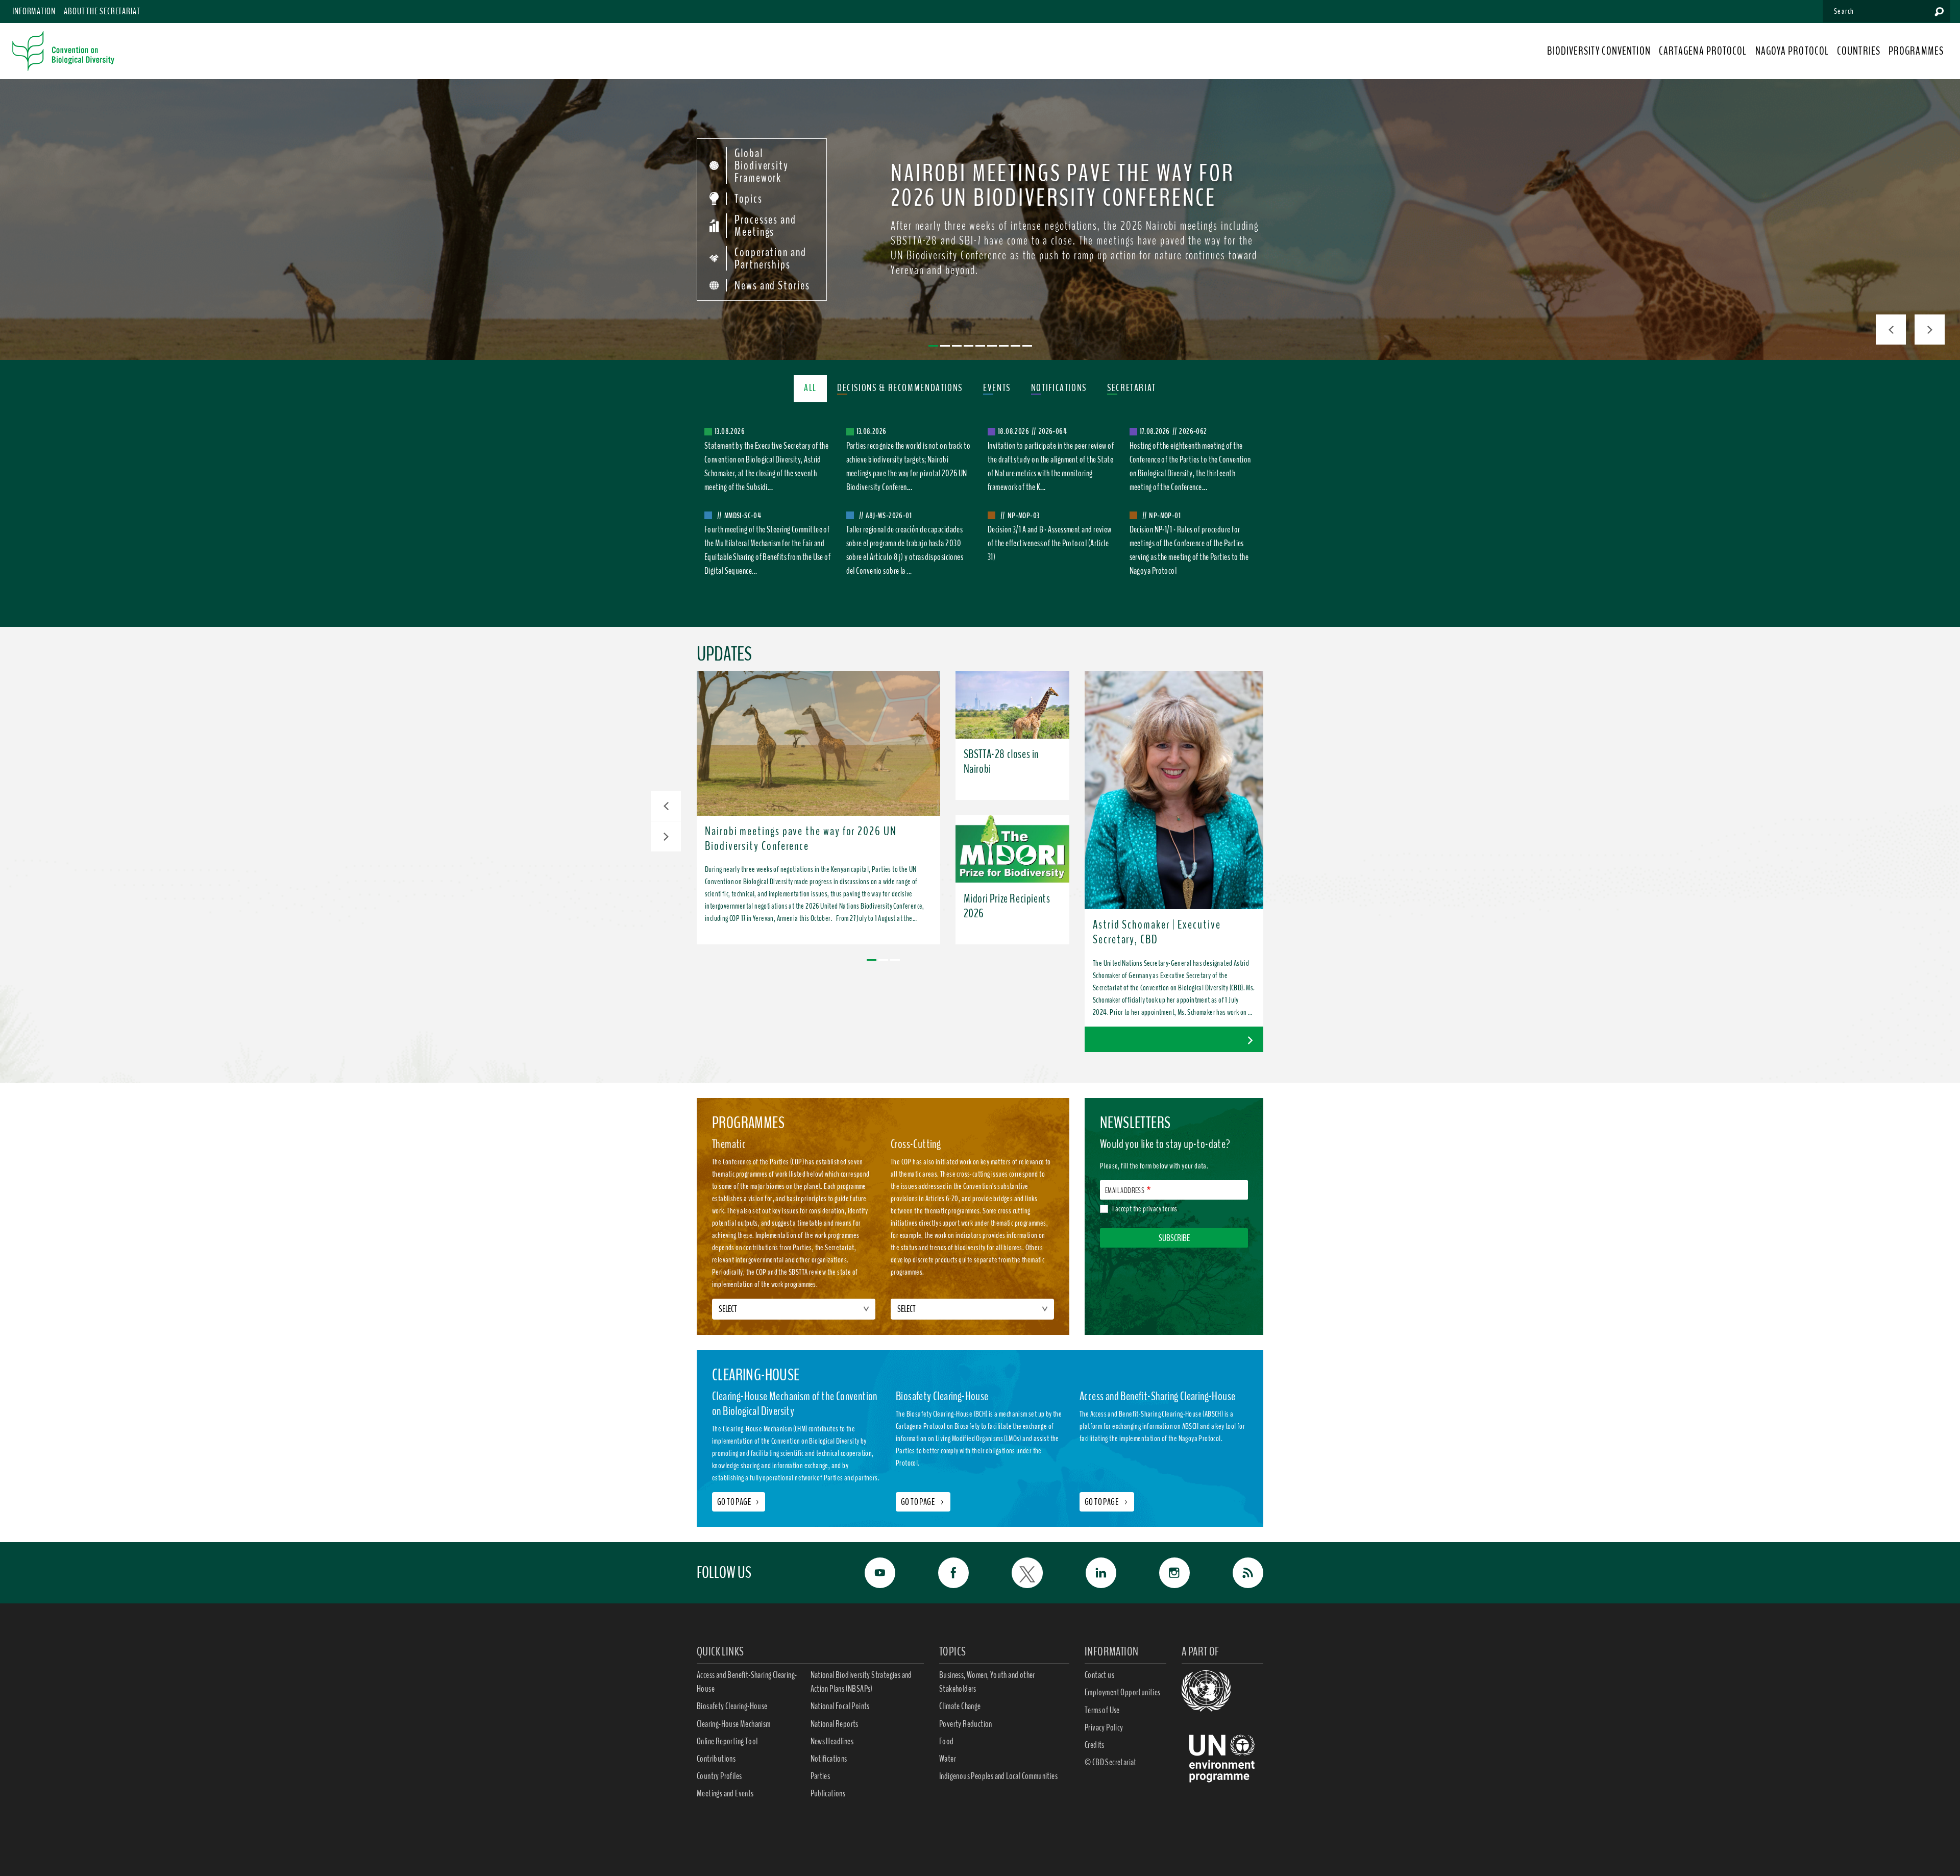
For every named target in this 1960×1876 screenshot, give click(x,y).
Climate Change (960, 1706)
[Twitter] (1016, 1573)
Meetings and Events (725, 1793)
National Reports (835, 1724)
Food (947, 1741)
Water (948, 1759)
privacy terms (1160, 1209)
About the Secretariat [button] (102, 11)
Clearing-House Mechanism (734, 1724)
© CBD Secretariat (1111, 1762)
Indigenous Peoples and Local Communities (998, 1776)
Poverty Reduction (966, 1724)
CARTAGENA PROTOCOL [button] (1703, 51)
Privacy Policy (1104, 1727)
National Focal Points (840, 1706)
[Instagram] (1163, 1573)
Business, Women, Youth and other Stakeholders (987, 1682)
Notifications (829, 1759)
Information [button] (34, 11)
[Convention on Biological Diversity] (63, 51)
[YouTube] (869, 1573)
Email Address (1125, 1190)
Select (728, 1309)
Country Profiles (719, 1776)
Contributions (716, 1759)
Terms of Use (1102, 1710)
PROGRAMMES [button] (1916, 51)
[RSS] (1237, 1573)
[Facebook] (942, 1573)
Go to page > (923, 1502)
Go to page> (739, 1502)
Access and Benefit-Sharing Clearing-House (747, 1682)
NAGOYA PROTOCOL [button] (1792, 51)
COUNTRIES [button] (1859, 51)
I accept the (1145, 1209)
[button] (666, 806)
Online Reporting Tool (727, 1741)
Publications (828, 1793)
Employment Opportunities (1123, 1692)
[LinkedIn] (1090, 1573)
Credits (1095, 1745)
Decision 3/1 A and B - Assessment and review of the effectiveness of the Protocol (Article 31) (1050, 543)
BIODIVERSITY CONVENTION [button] (1599, 51)
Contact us (1099, 1675)
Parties (820, 1776)
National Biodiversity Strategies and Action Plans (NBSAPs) (861, 1682)
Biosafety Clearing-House (732, 1706)
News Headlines (832, 1741)
